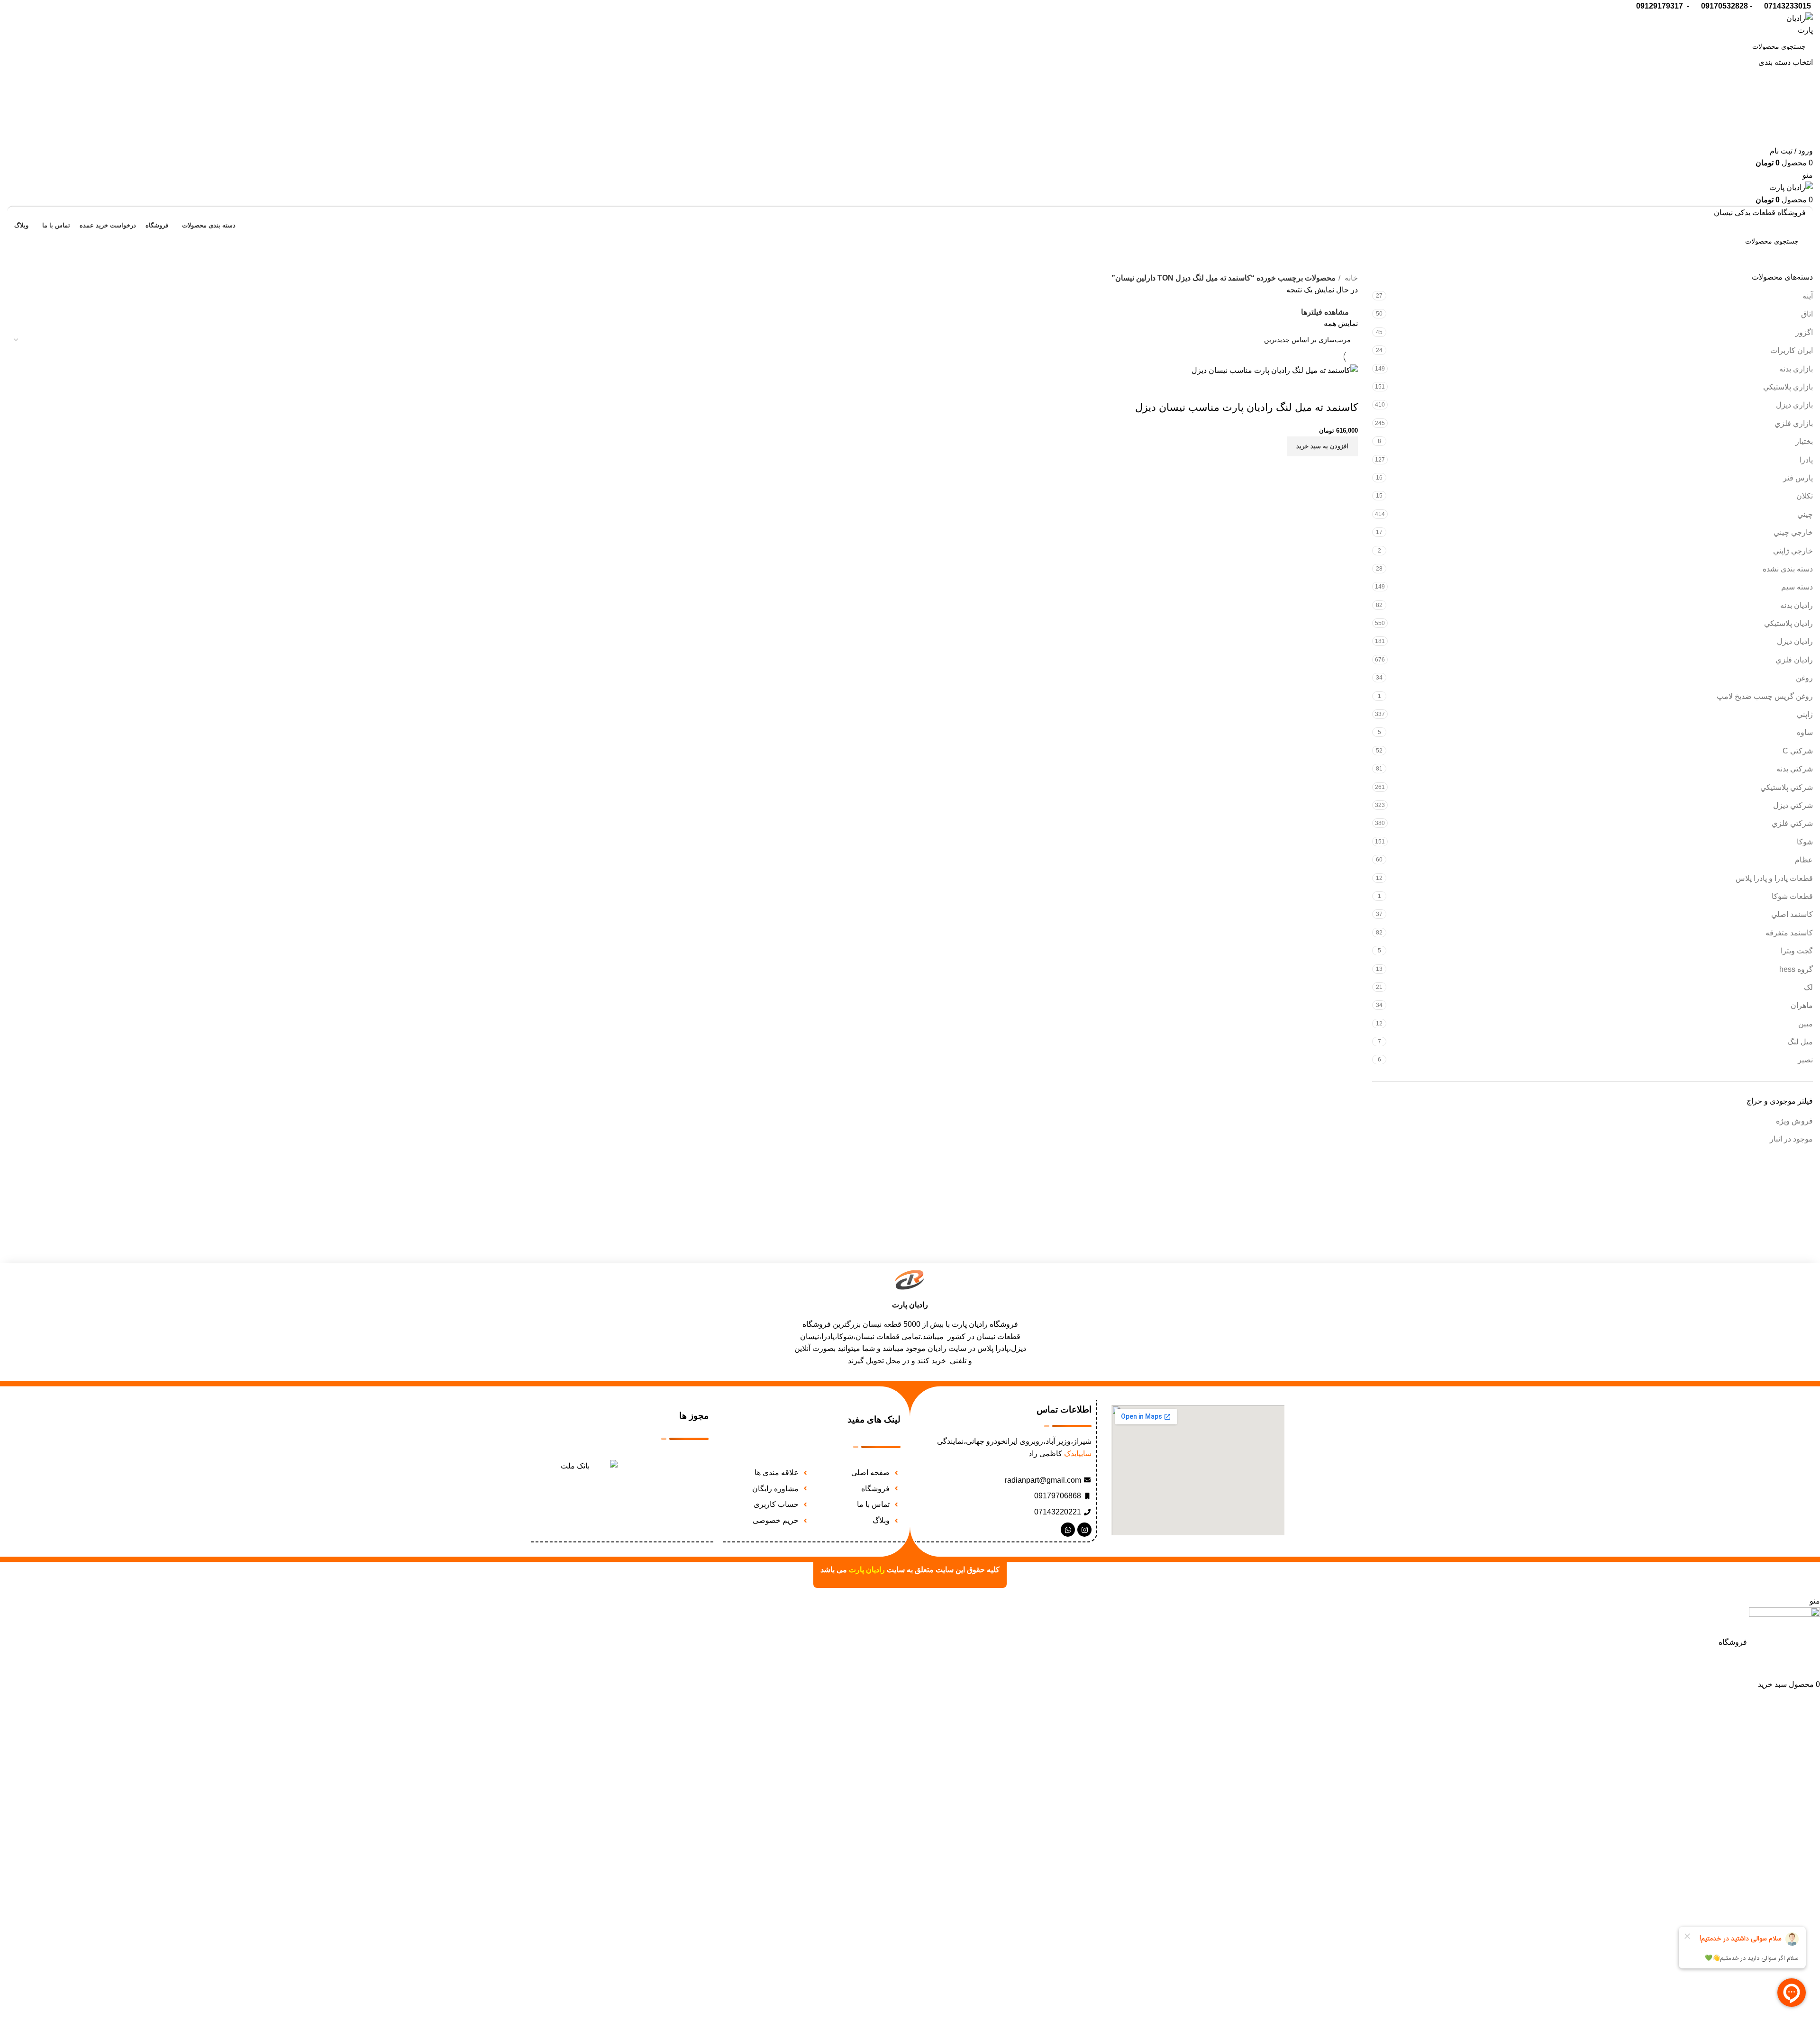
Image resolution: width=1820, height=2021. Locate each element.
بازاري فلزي (1794, 423)
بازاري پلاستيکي (1788, 387)
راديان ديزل (1795, 641)
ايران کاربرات (1792, 350)
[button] (1322, 446)
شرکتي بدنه (1795, 769)
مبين (1806, 1024)
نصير (1805, 1060)
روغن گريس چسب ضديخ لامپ (1765, 696)
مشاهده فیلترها (1325, 312)
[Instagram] (1084, 1530)
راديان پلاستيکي (1788, 623)
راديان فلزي (1794, 660)
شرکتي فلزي (1792, 823)
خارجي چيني (1793, 532)
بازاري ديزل (1794, 405)
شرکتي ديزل (1793, 805)
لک (1808, 987)
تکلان (1805, 496)
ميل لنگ (1800, 1042)
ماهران (1802, 1005)
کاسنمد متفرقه (1789, 933)
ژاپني (1805, 714)
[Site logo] (1794, 23)
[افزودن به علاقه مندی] (1346, 389)
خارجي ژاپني (1793, 551)
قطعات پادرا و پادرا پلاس (1774, 878)
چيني (1805, 514)
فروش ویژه (1794, 1121)
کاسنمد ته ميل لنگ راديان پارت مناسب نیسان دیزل (1247, 407)
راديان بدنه (1797, 605)
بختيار (1804, 441)
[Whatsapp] (1068, 1530)
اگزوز (1804, 332)
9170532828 (1727, 6)
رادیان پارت (910, 1305)
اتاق (1807, 314)
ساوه (1805, 732)
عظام (1804, 860)
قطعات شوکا (1792, 896)
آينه (1808, 296)
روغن (1804, 678)
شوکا (1805, 842)
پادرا (1806, 460)
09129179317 (1660, 6)
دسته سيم (1797, 587)
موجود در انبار (1791, 1139)
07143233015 (1788, 6)
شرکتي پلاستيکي (1787, 787)
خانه (1350, 278)
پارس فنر (1798, 478)
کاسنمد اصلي (1792, 914)
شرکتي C (1798, 751)
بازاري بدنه (1796, 369)
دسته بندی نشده (1788, 569)
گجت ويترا (1797, 951)
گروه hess (1796, 969)
